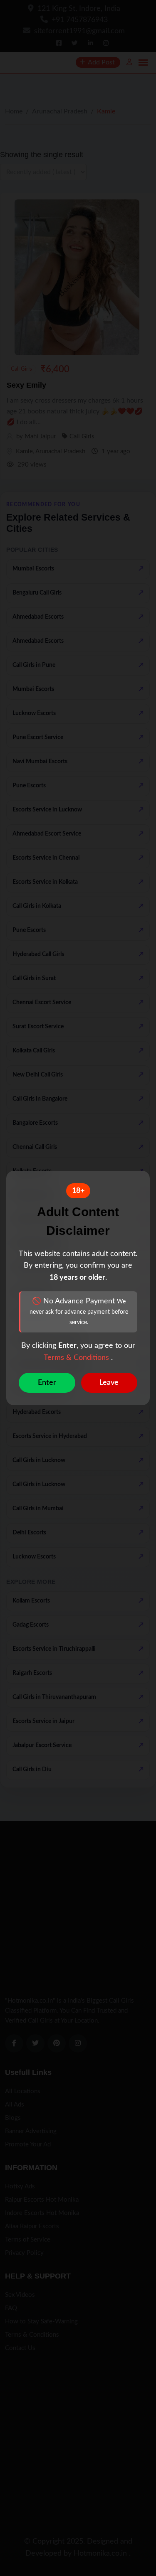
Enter (47, 1383)
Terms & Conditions (77, 1358)
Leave (109, 1383)
